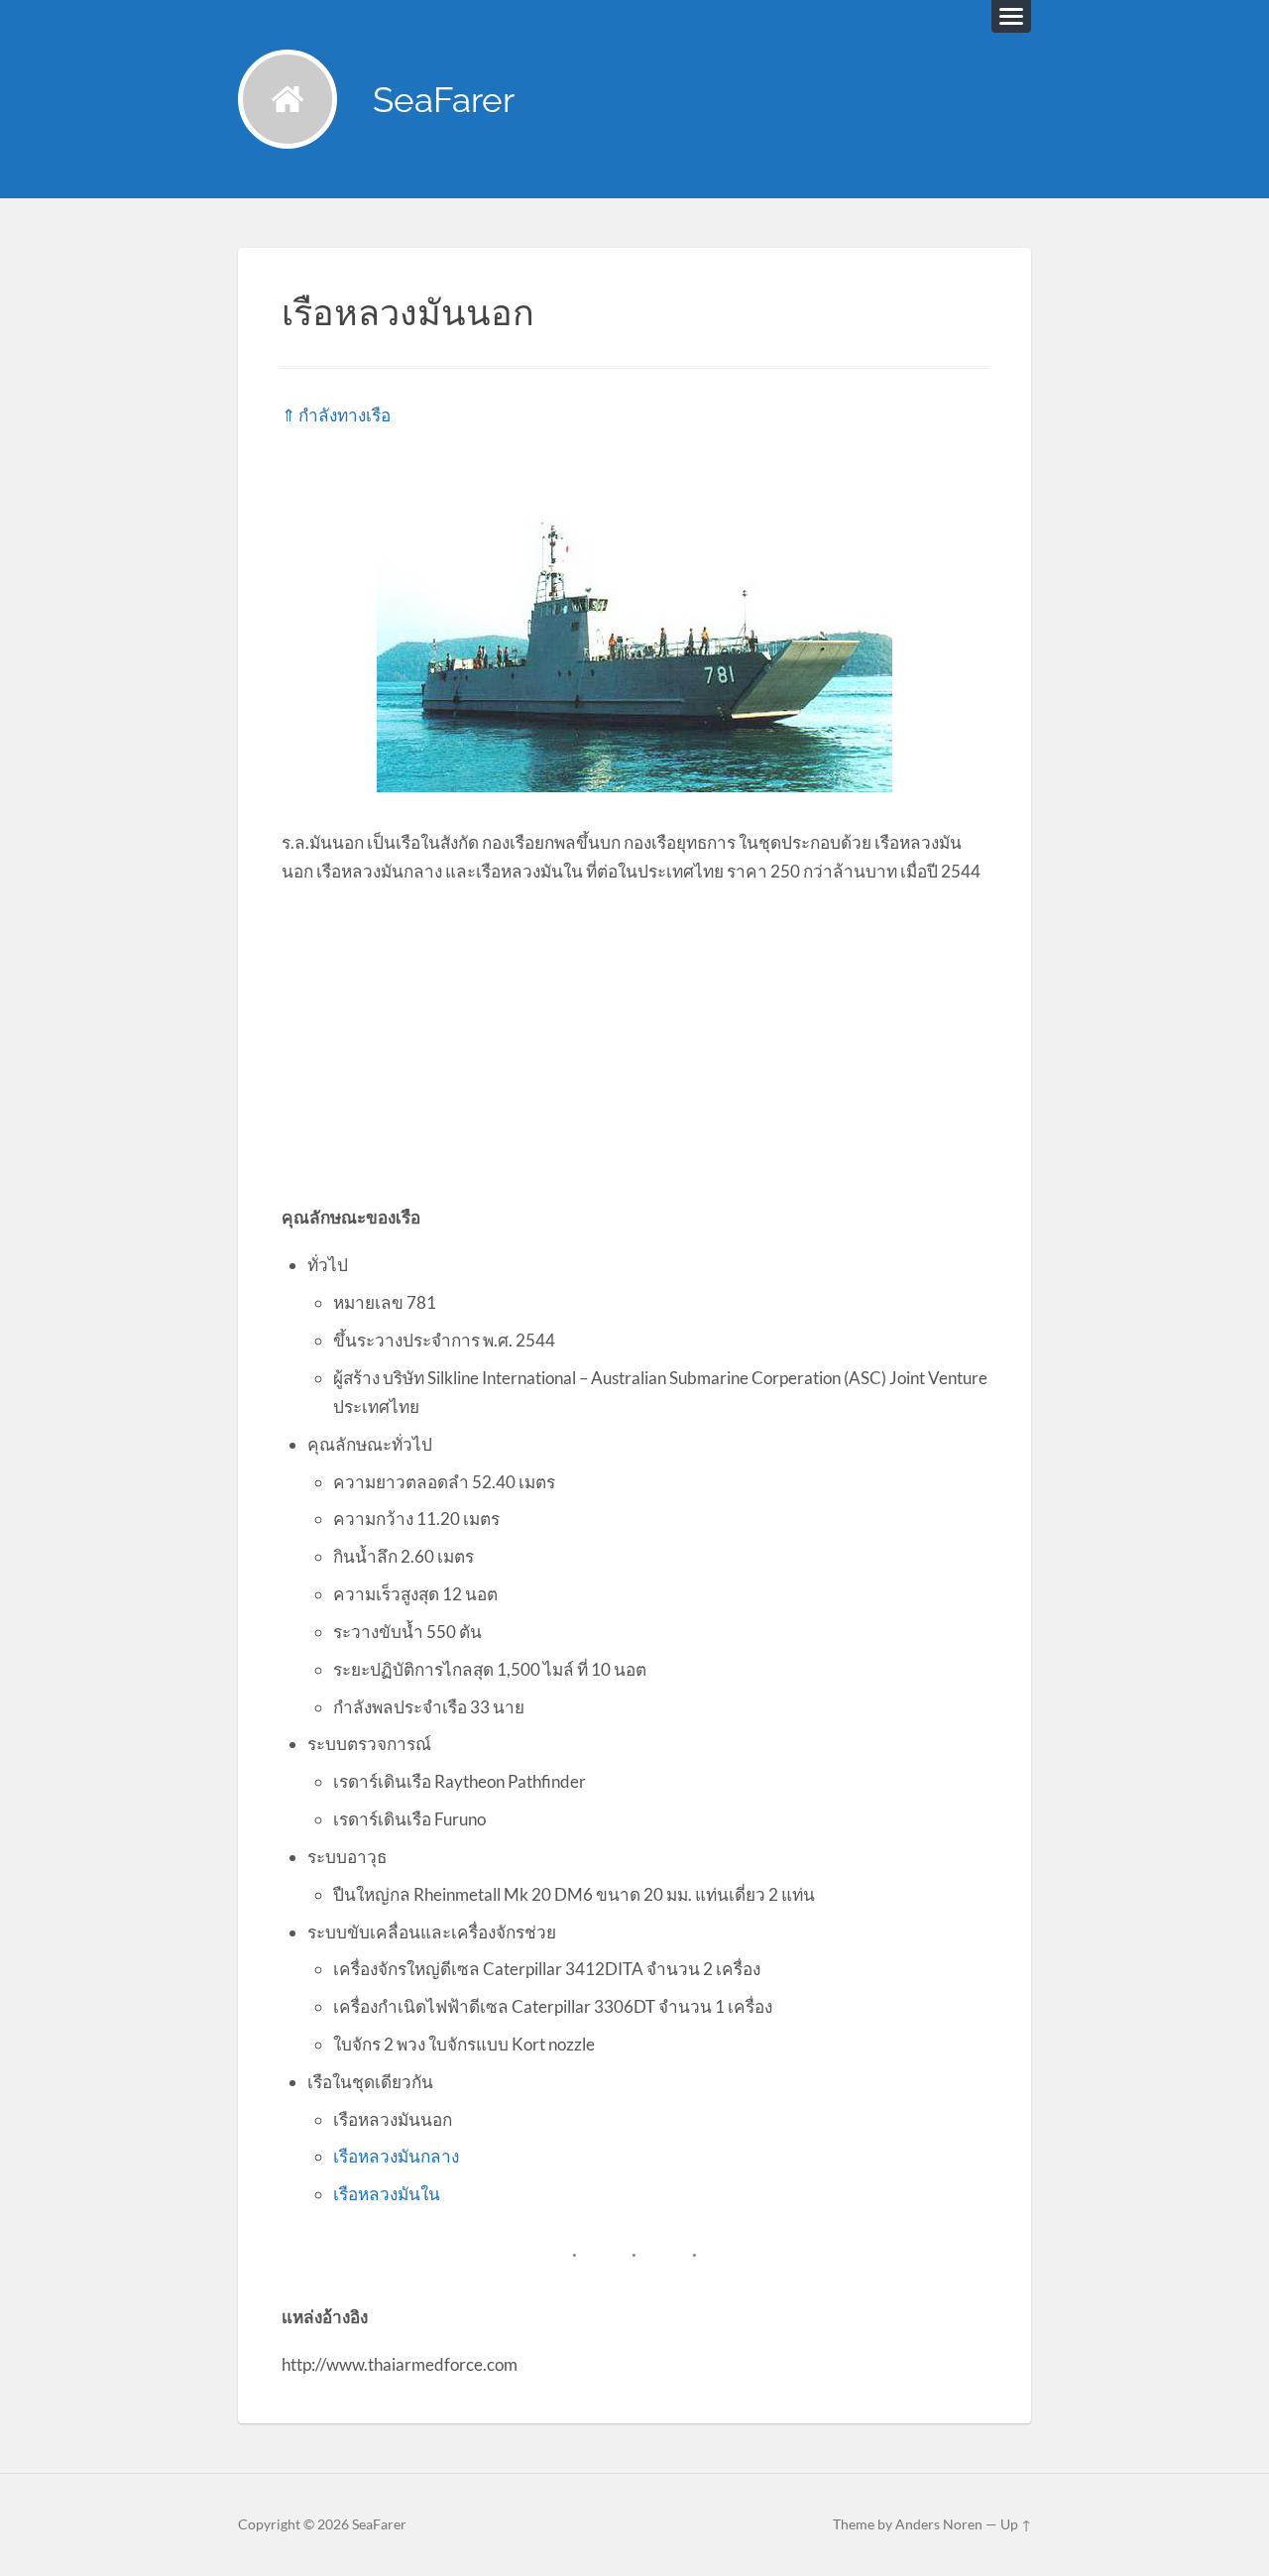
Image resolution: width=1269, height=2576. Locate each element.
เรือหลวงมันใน (387, 2194)
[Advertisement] (634, 1043)
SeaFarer (444, 100)
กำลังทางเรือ (345, 415)
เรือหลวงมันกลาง (396, 2156)
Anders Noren (939, 2524)
